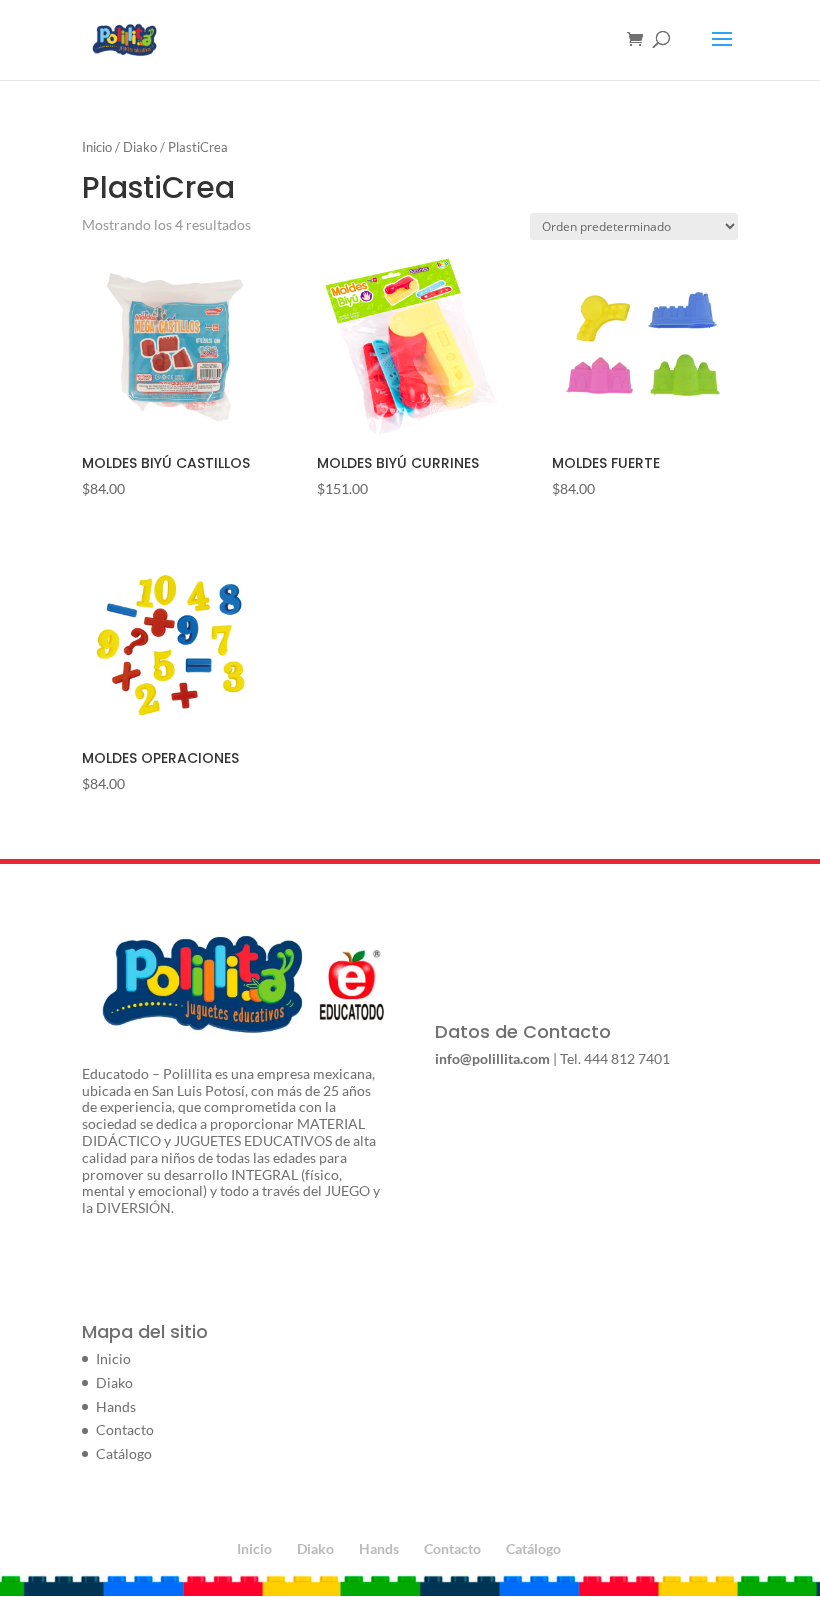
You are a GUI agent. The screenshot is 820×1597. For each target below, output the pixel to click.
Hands (116, 1406)
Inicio (97, 147)
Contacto (125, 1429)
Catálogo (124, 1453)
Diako (140, 147)
